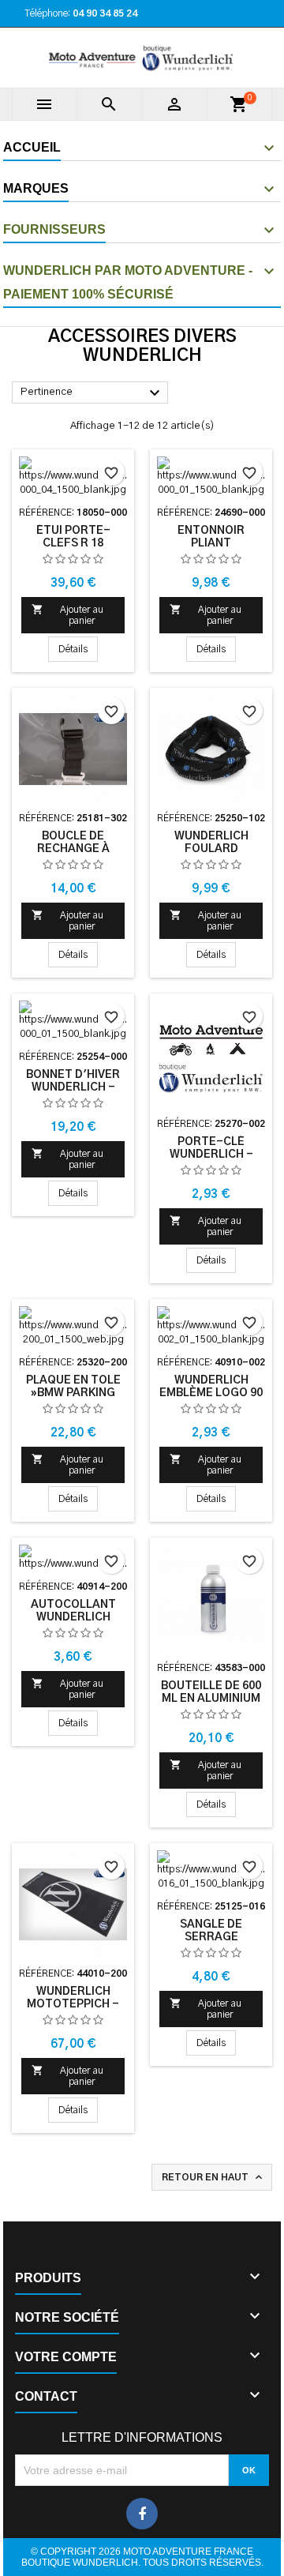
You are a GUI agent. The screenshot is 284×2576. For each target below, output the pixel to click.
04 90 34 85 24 (105, 13)
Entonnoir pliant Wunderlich (211, 543)
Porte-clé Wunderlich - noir (211, 1155)
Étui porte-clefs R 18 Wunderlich (73, 543)
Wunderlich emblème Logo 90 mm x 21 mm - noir (211, 1393)
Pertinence (92, 393)
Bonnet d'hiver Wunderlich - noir (73, 1087)
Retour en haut (213, 2177)
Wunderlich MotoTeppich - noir (73, 2004)
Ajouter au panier (67, 614)
